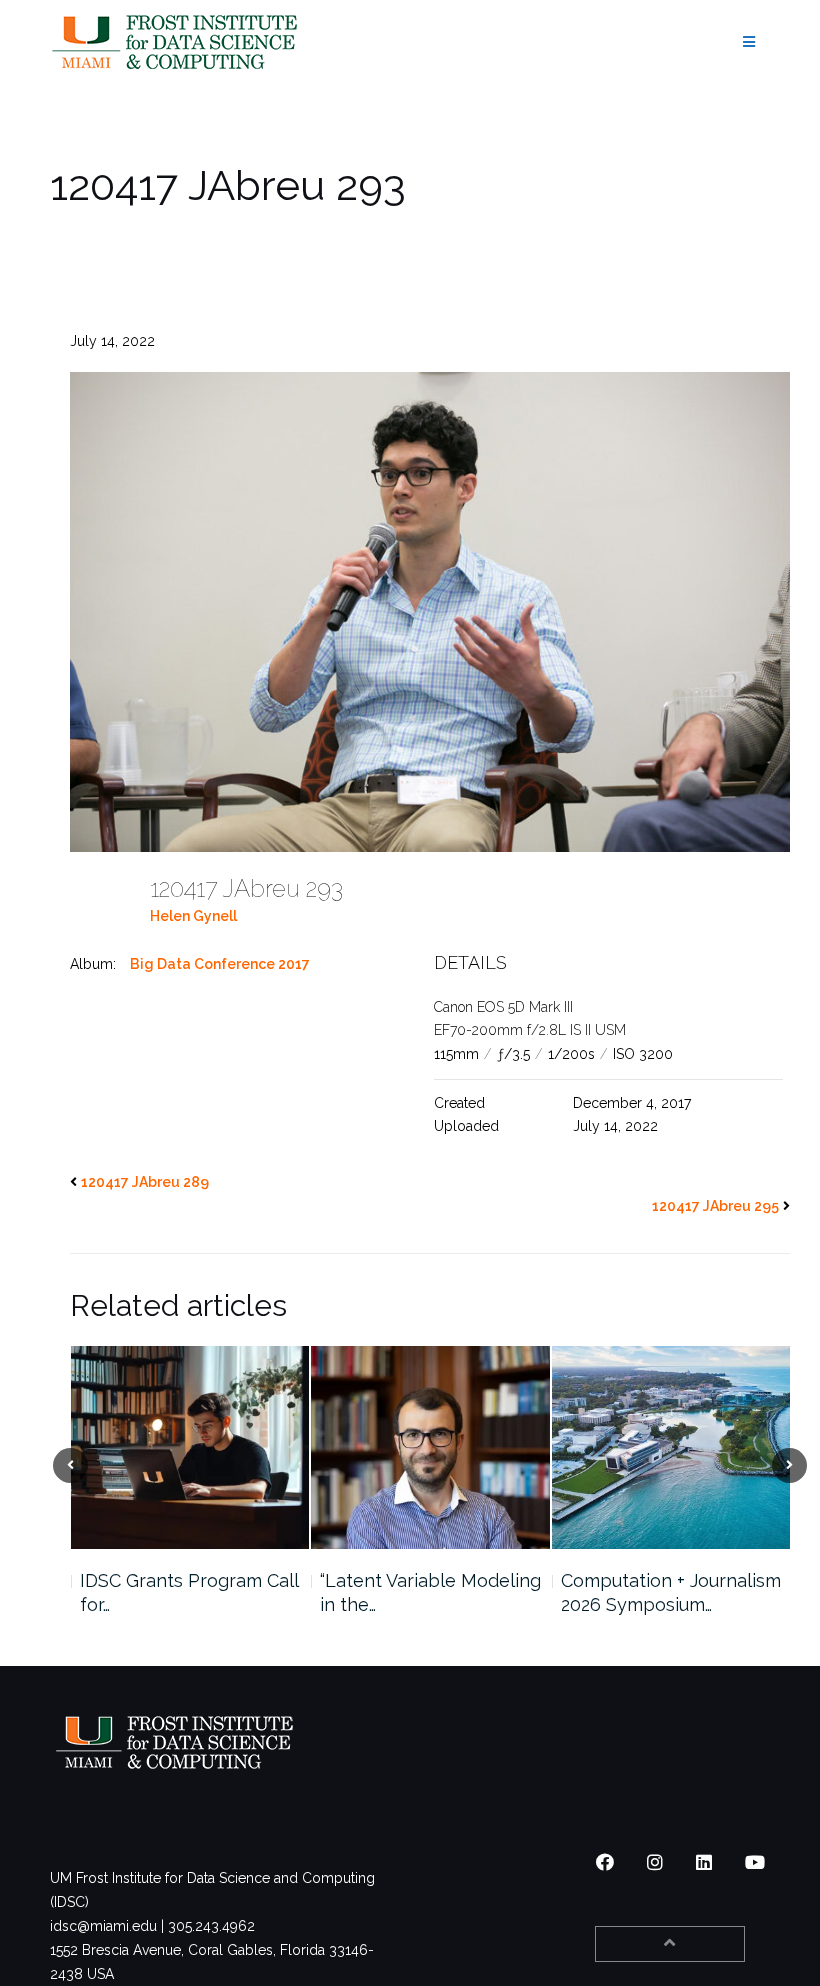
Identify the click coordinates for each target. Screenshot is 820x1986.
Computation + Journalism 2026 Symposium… (441, 1592)
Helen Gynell (193, 916)
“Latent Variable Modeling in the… (200, 1592)
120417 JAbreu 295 (715, 1206)
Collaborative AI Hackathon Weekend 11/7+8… (662, 1604)
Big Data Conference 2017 (220, 964)
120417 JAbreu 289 (145, 1182)
